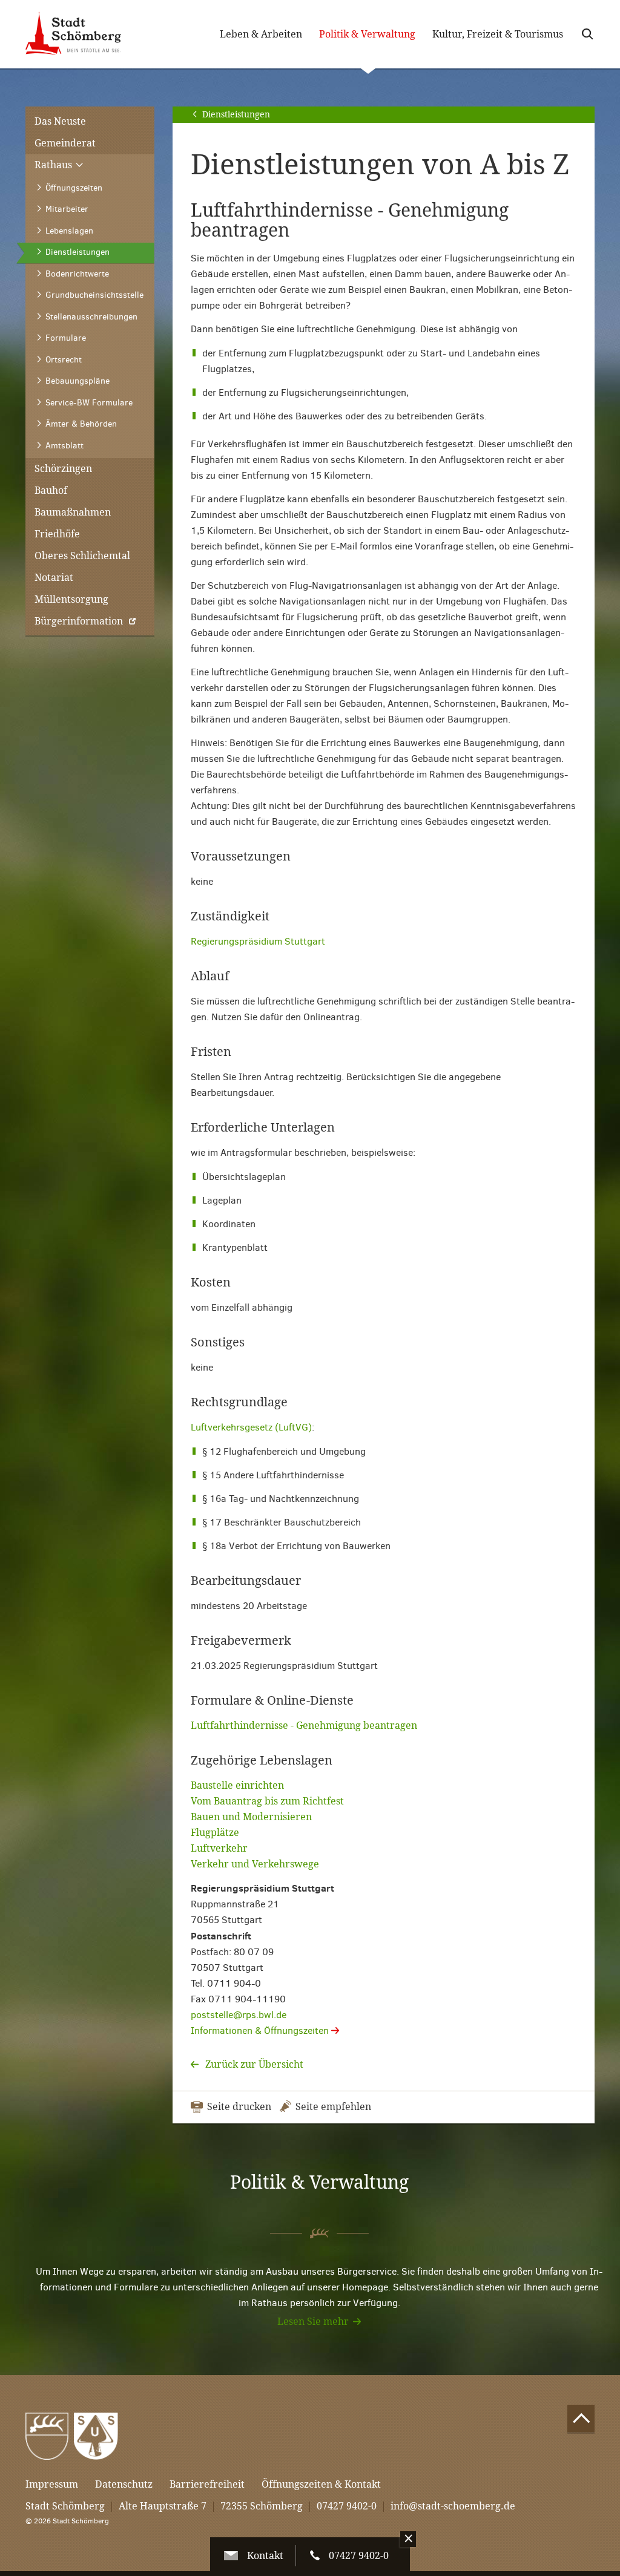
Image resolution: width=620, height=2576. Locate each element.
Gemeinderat (65, 143)
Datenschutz (124, 2484)
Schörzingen (63, 469)
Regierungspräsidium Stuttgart (258, 941)
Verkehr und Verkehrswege (255, 1864)
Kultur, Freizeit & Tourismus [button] (498, 34)
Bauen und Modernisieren (251, 1817)
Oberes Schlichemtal (82, 556)
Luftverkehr (219, 1848)
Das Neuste (60, 121)
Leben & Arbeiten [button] (261, 34)
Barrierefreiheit (207, 2484)
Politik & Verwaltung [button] (371, 35)
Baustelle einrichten (237, 1785)
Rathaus (54, 165)
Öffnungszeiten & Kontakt (321, 2484)
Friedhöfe (57, 534)
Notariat (54, 578)
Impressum (52, 2484)
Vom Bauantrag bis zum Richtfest (267, 1801)
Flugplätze (215, 1833)
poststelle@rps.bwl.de (239, 2015)
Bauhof (51, 490)
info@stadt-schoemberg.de (453, 2506)
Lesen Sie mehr (313, 2322)
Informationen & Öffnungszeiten (261, 2030)
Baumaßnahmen (73, 512)
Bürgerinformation (79, 621)
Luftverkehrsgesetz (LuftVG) (251, 1427)
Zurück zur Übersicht (253, 2064)
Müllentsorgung (71, 599)
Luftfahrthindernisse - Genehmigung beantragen (304, 1726)
